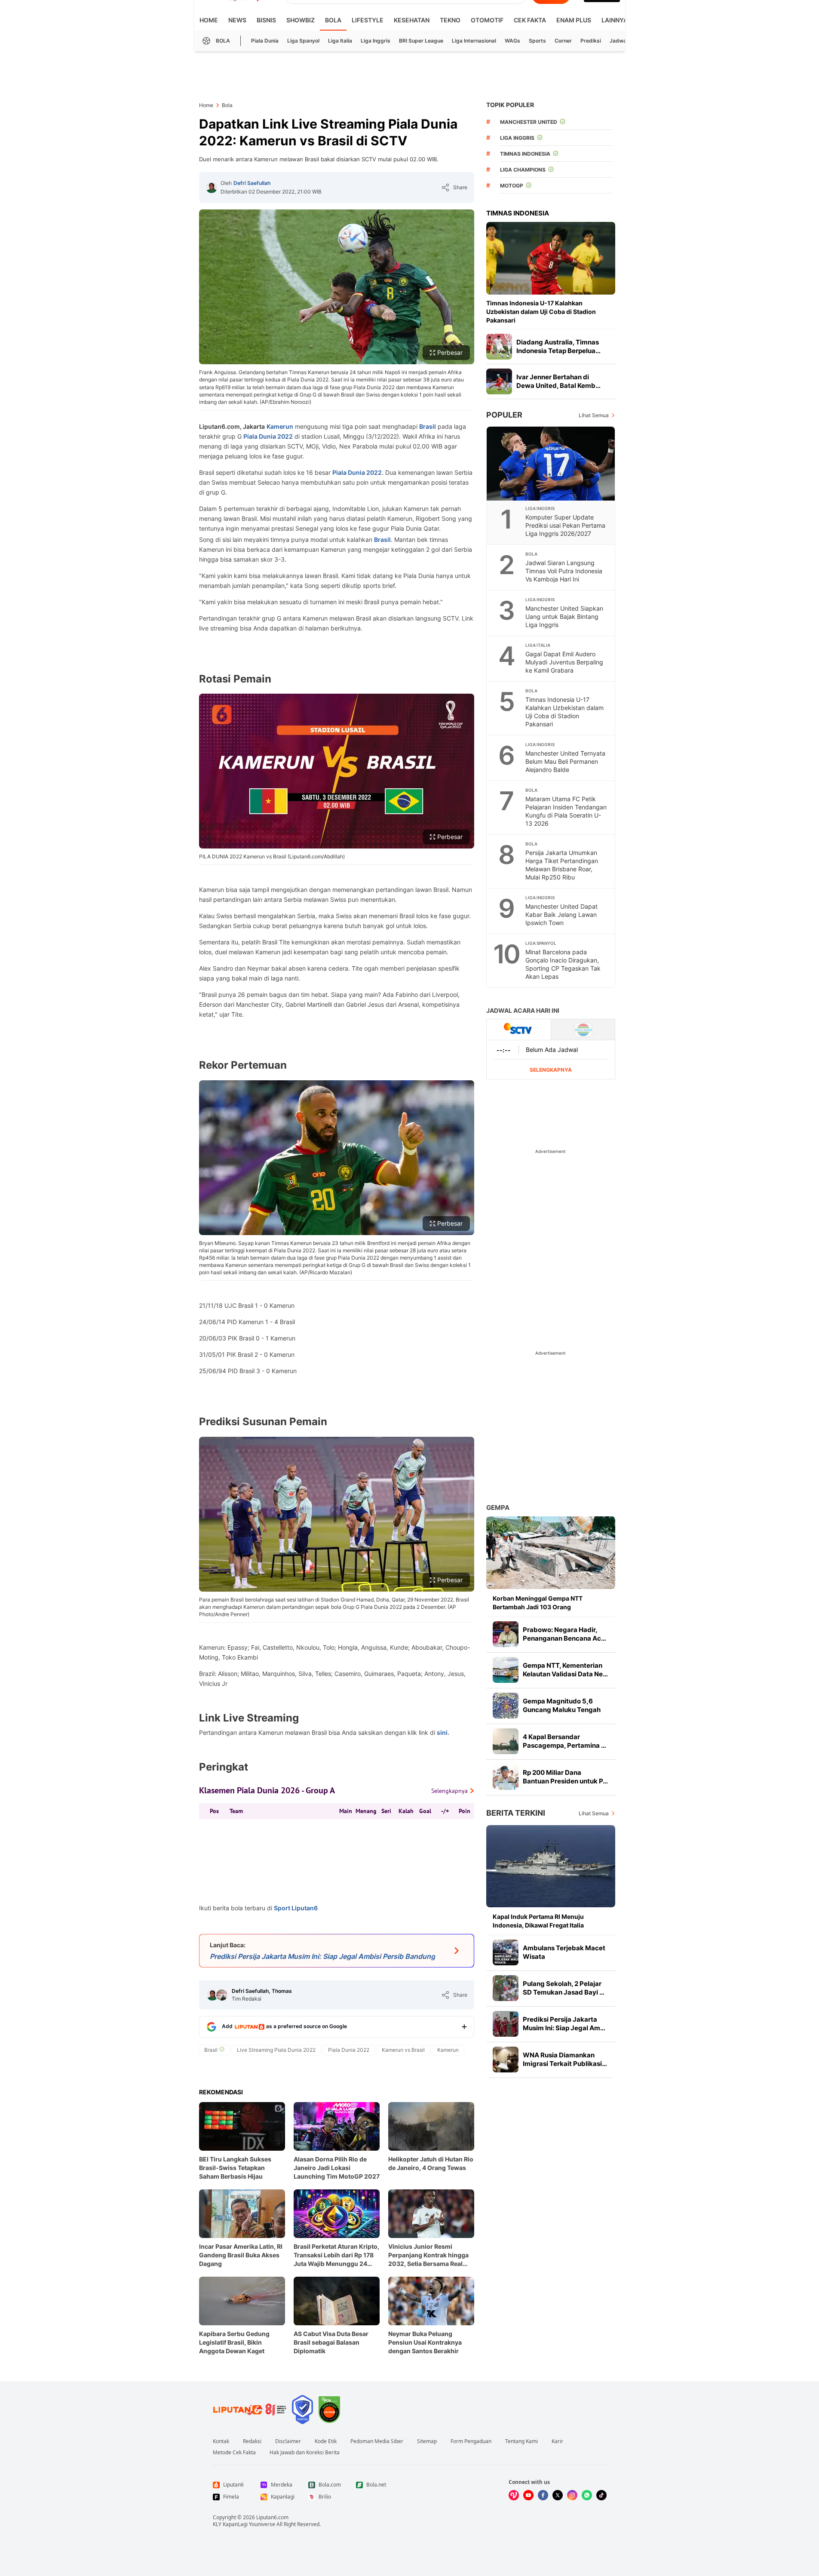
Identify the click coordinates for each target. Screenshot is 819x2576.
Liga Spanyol (303, 41)
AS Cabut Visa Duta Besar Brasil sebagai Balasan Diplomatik (331, 2342)
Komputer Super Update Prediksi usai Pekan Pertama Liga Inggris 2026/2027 (565, 525)
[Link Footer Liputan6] (250, 2410)
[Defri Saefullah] (212, 188)
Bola (333, 20)
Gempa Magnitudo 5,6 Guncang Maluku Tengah (562, 1705)
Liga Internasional (474, 41)
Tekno (450, 20)
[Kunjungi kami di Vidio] (514, 2495)
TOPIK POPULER (510, 105)
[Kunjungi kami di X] (558, 2495)
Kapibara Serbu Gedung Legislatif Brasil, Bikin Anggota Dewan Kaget (234, 2342)
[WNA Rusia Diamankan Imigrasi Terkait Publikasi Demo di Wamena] (506, 2060)
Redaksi (252, 2441)
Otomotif (487, 20)
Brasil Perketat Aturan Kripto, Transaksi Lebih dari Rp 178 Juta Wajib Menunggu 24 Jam (336, 2255)
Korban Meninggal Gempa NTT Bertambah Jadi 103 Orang (538, 1603)
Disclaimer (288, 2441)
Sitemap (427, 2441)
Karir (557, 2441)
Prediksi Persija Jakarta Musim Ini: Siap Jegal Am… (564, 2024)
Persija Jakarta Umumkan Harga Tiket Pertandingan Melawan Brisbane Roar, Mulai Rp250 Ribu (562, 865)
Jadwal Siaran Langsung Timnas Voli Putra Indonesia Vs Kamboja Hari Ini (564, 571)
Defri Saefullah (252, 183)
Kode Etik (326, 2441)
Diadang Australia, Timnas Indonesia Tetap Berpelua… (558, 346)
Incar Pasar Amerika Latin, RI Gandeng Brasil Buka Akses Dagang (241, 2255)
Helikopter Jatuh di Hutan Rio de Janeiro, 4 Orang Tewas (431, 2163)
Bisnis (266, 20)
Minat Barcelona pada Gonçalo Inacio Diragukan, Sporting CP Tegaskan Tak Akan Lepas (563, 964)
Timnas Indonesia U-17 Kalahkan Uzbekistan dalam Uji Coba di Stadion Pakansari (541, 312)
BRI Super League (421, 41)
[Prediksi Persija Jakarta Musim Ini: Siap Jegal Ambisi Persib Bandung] (506, 2024)
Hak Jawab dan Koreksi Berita (305, 2453)
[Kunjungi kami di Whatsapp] (587, 2495)
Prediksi (591, 41)
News (237, 20)
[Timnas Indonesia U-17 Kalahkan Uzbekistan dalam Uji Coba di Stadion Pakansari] (551, 258)
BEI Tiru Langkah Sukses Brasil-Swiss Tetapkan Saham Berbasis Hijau (235, 2168)
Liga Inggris (376, 41)
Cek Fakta (530, 20)
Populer (504, 415)
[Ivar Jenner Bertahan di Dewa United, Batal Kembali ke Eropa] (499, 381)
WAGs (512, 41)
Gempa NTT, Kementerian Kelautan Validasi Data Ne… (565, 1670)
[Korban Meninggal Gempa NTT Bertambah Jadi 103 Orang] (551, 1553)
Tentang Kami (521, 2441)
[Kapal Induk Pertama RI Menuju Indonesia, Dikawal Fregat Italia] (551, 1866)
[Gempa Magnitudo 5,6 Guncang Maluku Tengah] (506, 1706)
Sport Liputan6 (296, 1908)
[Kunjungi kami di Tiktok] (601, 2495)
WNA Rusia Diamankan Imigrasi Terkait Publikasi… (565, 2059)
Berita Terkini (516, 1813)
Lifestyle (368, 20)
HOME (209, 20)
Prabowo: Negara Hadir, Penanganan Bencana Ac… (564, 1634)
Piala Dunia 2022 (268, 436)
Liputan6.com (272, 2517)
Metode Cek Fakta (234, 2453)
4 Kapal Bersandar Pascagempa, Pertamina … (564, 1741)
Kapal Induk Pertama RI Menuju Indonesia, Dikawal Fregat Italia (538, 1921)
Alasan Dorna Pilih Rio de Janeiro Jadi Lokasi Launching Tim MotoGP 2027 (337, 2168)
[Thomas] (222, 1995)
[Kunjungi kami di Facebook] (543, 2495)
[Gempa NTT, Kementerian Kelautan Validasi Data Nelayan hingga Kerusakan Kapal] (506, 1670)
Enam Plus (574, 20)
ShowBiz (301, 20)
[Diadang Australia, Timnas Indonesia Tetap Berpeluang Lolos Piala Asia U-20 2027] (499, 347)
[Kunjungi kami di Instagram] (572, 2495)
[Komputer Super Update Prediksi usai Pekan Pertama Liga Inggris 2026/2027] (551, 464)
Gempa (498, 1508)
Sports (537, 41)
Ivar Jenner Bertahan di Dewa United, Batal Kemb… (558, 381)
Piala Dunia (265, 41)
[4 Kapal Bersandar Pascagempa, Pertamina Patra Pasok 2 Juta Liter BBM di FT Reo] (506, 1741)
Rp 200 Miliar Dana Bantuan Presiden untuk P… (565, 1777)
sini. (443, 1732)
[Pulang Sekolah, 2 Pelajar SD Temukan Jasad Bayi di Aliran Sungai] (506, 1988)
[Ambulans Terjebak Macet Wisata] (506, 1952)
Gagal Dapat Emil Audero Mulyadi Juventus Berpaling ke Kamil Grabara (564, 662)
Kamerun (280, 426)
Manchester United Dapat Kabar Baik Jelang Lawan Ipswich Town (561, 915)
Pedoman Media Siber (377, 2441)
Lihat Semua (594, 415)
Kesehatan (412, 20)
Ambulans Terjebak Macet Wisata (564, 1952)
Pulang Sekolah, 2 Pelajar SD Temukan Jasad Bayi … (564, 1988)
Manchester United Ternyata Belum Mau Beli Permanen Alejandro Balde (565, 761)
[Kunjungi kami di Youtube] (528, 2495)
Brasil (428, 426)
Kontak (221, 2441)
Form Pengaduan (471, 2441)
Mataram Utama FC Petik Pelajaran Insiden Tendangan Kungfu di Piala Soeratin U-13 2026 (566, 811)
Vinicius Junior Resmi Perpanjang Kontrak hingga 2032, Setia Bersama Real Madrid (428, 2255)
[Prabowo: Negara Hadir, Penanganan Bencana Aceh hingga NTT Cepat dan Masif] (506, 1634)
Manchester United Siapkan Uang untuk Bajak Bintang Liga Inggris (564, 616)
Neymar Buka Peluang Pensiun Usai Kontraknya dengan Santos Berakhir (425, 2342)
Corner (563, 41)
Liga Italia (340, 41)
